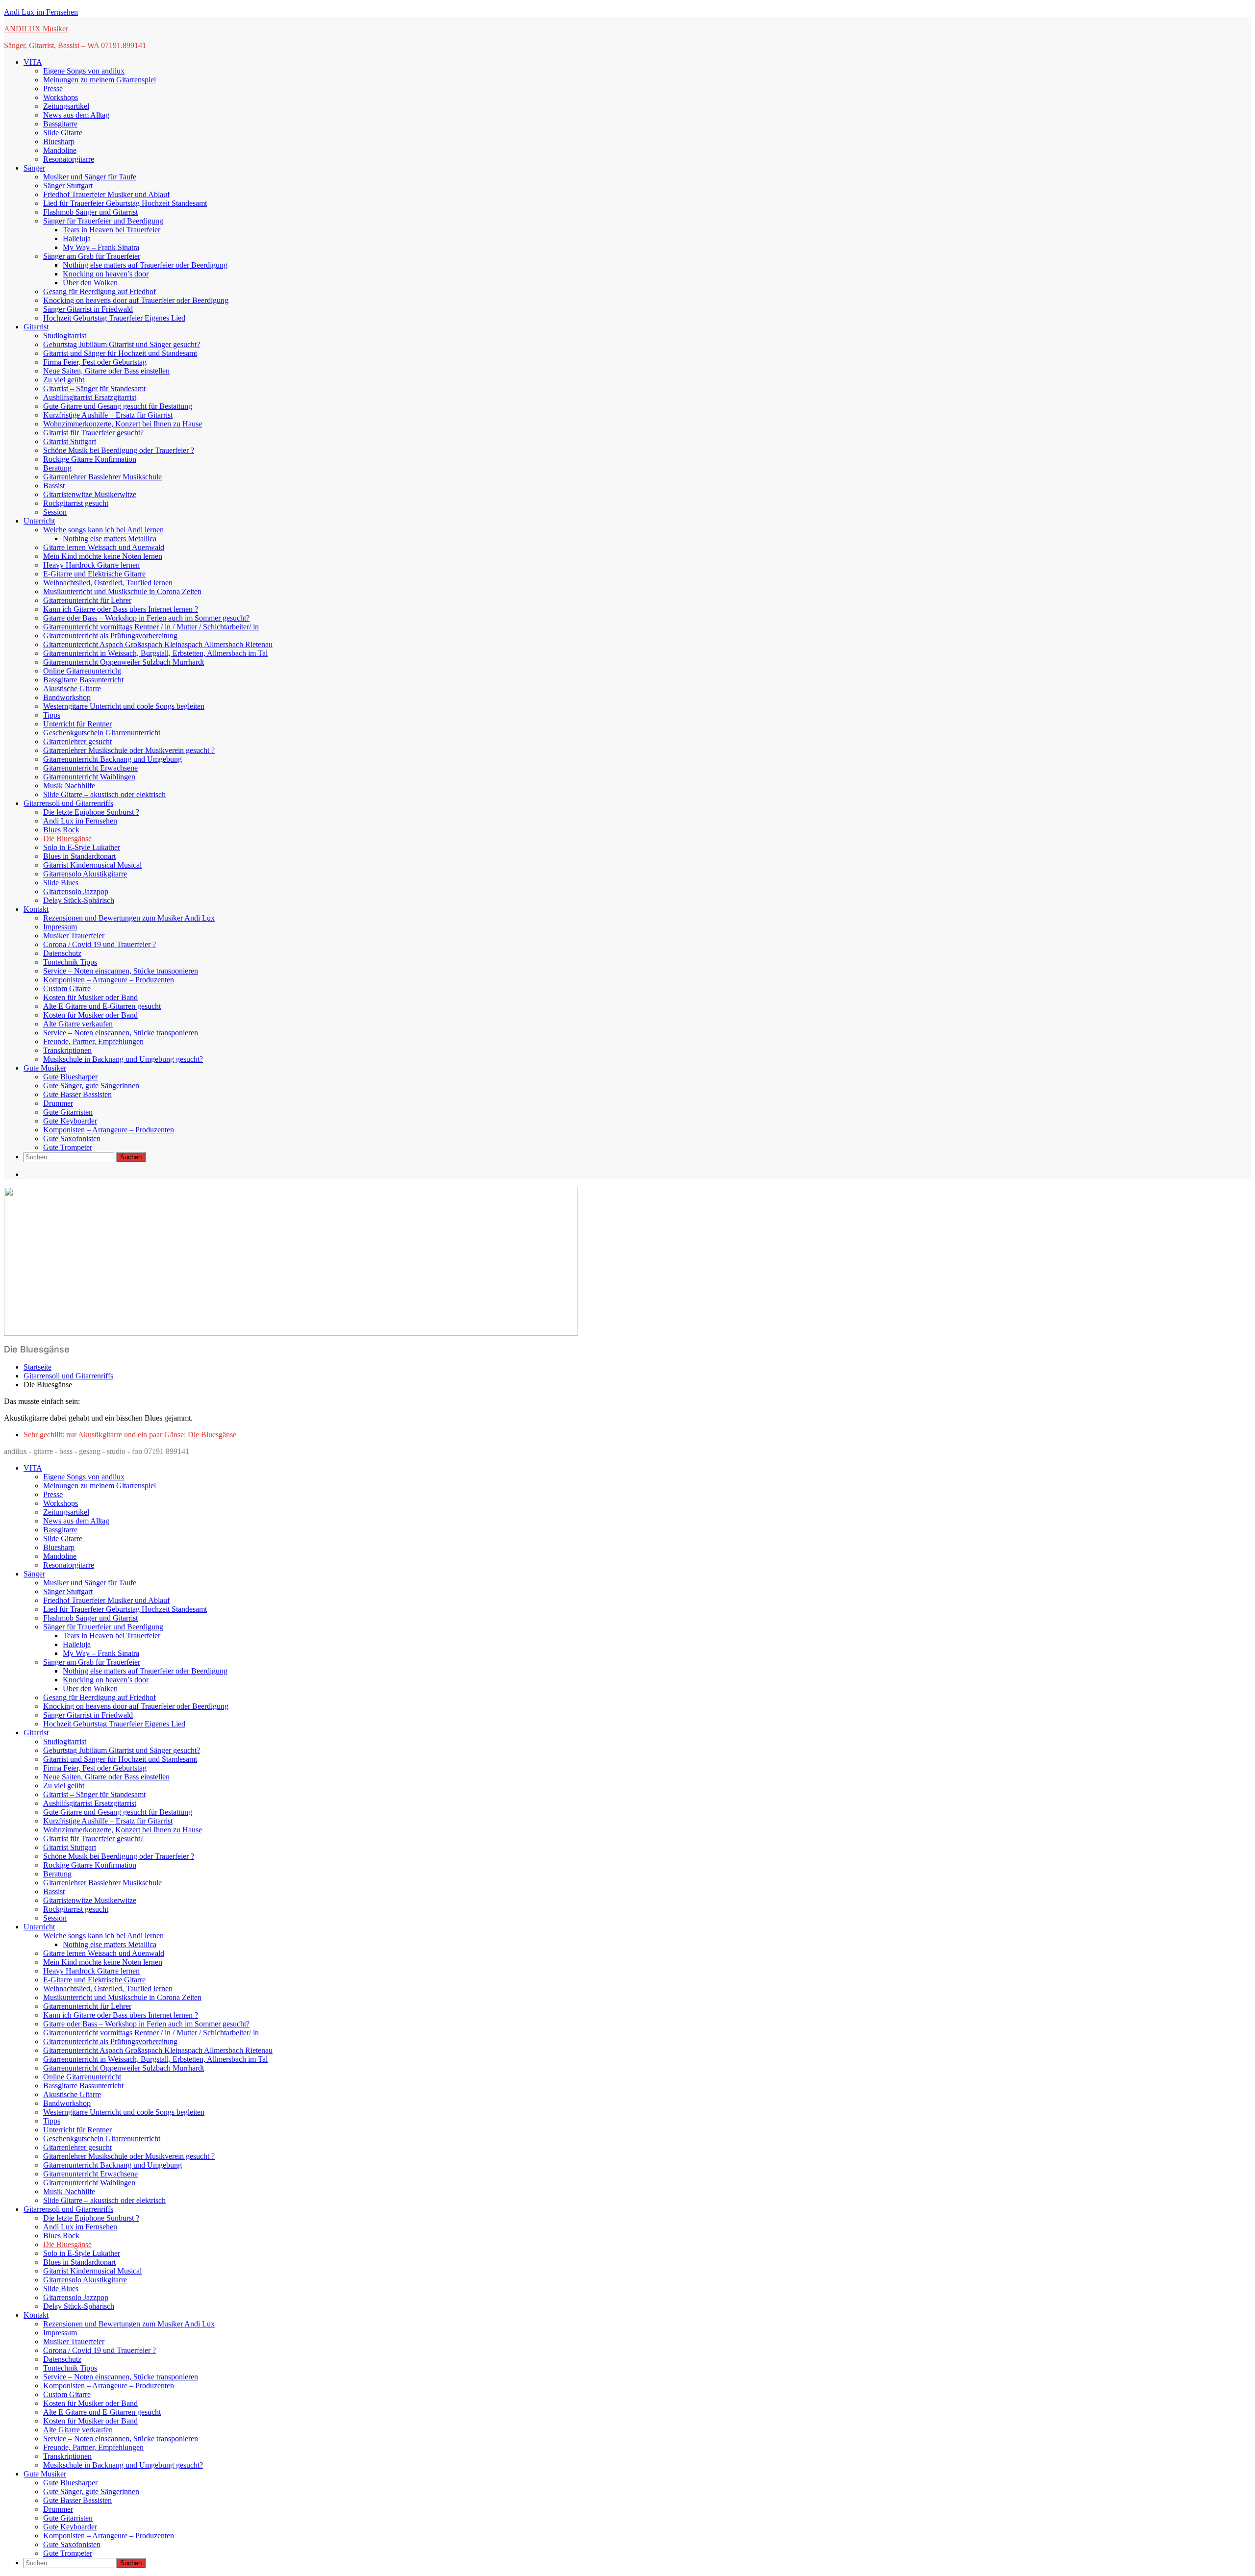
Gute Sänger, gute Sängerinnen (91, 1086)
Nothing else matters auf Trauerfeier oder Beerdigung (145, 265)
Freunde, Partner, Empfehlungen (93, 1041)
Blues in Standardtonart (79, 856)
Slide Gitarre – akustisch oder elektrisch (104, 794)
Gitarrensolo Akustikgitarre (85, 874)
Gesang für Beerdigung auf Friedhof (100, 291)
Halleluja (77, 238)
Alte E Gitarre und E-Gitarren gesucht (102, 1006)
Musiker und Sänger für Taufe (90, 177)
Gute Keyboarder (70, 1121)
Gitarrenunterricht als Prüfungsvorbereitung (110, 636)
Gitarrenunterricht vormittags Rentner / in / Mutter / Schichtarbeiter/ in (151, 627)
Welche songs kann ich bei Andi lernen (103, 530)
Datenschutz (62, 953)
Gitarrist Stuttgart (70, 441)
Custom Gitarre (67, 988)
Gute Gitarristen (68, 1112)
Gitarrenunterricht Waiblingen (89, 777)
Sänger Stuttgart (68, 186)
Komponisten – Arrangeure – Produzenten (109, 980)
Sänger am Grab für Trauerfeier (92, 256)
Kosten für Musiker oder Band (90, 997)
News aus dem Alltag (76, 115)
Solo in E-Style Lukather (82, 847)
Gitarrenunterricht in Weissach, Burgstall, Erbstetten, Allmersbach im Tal (155, 653)
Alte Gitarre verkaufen (78, 1024)
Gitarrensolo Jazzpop (76, 891)
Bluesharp (59, 141)
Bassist (54, 486)
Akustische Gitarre (72, 688)
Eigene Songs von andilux (84, 71)
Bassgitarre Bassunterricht (83, 680)
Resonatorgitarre (69, 159)
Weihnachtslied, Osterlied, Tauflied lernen (108, 583)
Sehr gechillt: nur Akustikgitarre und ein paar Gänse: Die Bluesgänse (130, 1435)
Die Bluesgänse (67, 838)
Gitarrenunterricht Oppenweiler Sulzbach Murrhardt (124, 662)
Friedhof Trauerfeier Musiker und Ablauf (106, 194)
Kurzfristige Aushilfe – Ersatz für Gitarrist (108, 415)
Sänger (34, 168)
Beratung (57, 468)
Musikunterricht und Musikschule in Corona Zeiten (122, 591)
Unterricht (39, 521)
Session (55, 512)
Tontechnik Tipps (70, 962)
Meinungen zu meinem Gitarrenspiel (100, 80)
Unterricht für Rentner (77, 724)
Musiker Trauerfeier (74, 936)
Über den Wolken (90, 283)
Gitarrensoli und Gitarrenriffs (68, 803)
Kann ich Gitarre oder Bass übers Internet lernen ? (121, 609)
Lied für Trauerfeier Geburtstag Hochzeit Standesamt (125, 203)
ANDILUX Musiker (36, 29)
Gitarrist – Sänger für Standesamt (94, 388)
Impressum (60, 927)
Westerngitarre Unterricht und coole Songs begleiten (124, 706)
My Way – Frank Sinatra (101, 247)
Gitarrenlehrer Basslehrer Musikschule (102, 477)
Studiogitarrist (65, 336)
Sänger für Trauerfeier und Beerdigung (103, 221)
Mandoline (60, 150)
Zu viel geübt (64, 380)
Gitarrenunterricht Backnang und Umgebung (113, 759)
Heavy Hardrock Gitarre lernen (91, 565)
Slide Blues (61, 883)
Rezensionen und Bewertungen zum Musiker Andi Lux (129, 918)
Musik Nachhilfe (69, 786)
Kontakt (36, 909)
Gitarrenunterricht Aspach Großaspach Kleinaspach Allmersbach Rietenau (158, 644)
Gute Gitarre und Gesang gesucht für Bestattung (118, 406)
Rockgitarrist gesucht (76, 503)
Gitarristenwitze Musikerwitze (90, 494)
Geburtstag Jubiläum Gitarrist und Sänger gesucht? (122, 344)
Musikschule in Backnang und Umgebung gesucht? (123, 1059)
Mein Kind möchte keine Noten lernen (103, 556)
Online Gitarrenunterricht (82, 671)
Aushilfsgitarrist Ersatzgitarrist (90, 397)
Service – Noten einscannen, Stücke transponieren (121, 971)
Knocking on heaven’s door (106, 274)
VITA (33, 62)
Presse (53, 88)
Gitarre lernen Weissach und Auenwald (104, 547)
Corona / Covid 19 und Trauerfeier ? (100, 944)
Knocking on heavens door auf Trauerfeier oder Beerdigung (136, 300)
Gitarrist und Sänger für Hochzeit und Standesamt (120, 353)
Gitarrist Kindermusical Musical (92, 865)
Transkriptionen (67, 1050)
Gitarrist (36, 327)
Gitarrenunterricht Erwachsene (90, 768)
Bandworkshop (67, 697)
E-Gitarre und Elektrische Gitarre (94, 574)
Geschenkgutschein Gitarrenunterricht (102, 733)
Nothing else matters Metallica (110, 538)
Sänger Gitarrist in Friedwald (88, 309)
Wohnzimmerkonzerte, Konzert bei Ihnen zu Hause (123, 424)
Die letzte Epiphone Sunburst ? (91, 812)
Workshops (61, 97)
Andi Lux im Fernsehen (41, 12)
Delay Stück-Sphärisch (79, 900)
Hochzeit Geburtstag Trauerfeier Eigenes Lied (114, 318)
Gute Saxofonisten (72, 1138)
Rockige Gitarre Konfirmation (90, 459)
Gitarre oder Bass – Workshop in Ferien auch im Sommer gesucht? (146, 618)
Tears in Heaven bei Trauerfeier (112, 230)
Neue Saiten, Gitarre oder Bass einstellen (106, 371)
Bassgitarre (60, 124)
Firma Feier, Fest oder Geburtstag (95, 362)
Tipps (52, 715)
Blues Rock (61, 830)
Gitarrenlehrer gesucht (77, 741)
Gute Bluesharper (70, 1077)
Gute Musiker (45, 1068)
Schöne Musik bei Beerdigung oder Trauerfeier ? (119, 450)
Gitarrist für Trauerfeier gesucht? (93, 433)
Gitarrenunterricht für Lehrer (87, 600)
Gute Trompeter (68, 1147)
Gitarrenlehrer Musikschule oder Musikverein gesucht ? (129, 750)
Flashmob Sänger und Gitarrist (90, 212)
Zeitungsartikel (66, 106)
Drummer (58, 1103)
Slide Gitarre (63, 133)
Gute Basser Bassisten (77, 1094)
